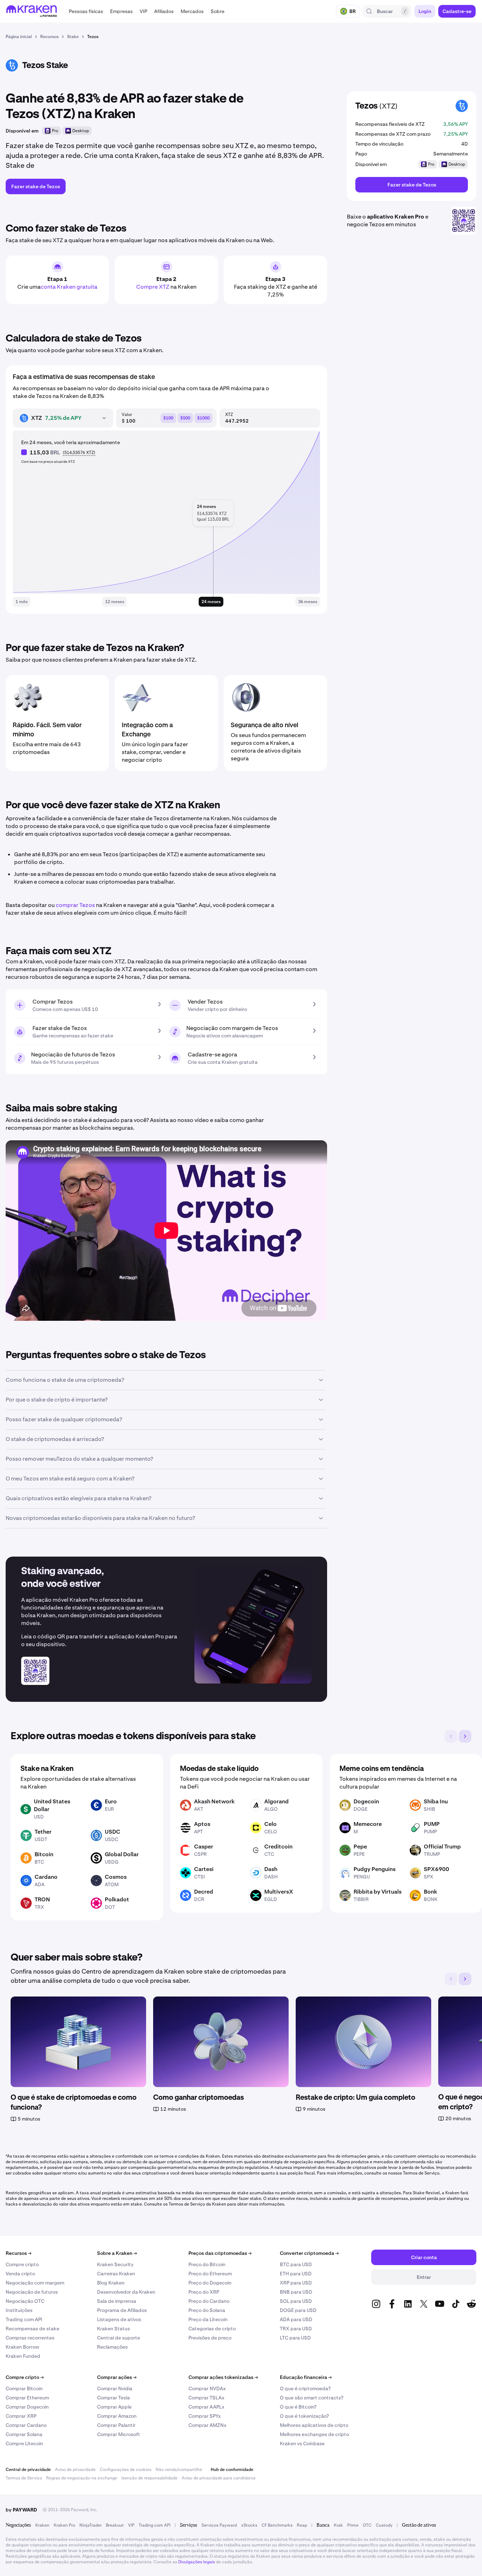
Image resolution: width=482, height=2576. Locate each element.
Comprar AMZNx (207, 2425)
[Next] (465, 1736)
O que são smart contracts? (312, 2398)
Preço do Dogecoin (210, 2283)
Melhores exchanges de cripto (314, 2434)
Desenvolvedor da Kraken (126, 2292)
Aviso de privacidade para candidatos (219, 2478)
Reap (302, 2525)
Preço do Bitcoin (207, 2264)
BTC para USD (296, 2264)
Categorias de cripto (212, 2329)
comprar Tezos (75, 905)
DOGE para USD (298, 2310)
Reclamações (112, 2347)
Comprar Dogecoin (27, 2407)
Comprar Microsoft (119, 2434)
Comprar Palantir (116, 2425)
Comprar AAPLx (206, 2407)
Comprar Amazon (117, 2416)
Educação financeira (306, 2377)
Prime (353, 2525)
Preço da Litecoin (208, 2319)
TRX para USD (296, 2329)
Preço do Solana (207, 2310)
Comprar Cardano (26, 2425)
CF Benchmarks (277, 2525)
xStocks (249, 2525)
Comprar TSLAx (206, 2398)
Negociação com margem (35, 2283)
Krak (338, 2525)
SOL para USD (296, 2301)
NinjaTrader (91, 2525)
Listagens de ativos (119, 2319)
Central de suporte (119, 2338)
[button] (86, 11)
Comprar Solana (24, 2434)
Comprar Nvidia (115, 2388)
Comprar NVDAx (207, 2388)
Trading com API (24, 2319)
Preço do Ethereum (210, 2274)
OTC (367, 2525)
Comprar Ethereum (27, 2398)
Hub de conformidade (232, 2470)
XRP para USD (296, 2283)
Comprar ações (117, 2377)
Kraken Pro (64, 2525)
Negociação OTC (25, 2301)
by (21, 2510)
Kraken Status (113, 2329)
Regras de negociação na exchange (82, 2478)
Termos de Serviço (24, 2478)
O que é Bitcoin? (298, 2407)
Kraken (42, 2525)
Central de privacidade (28, 2470)
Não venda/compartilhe (179, 2470)
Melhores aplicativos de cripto (314, 2425)
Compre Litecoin (24, 2443)
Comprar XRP (21, 2416)
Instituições (19, 2310)
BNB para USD (296, 2292)
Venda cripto (20, 2274)
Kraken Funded (23, 2356)
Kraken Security (115, 2264)
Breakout (115, 2525)
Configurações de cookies (126, 2470)
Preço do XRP (204, 2292)
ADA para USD (296, 2319)
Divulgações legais (197, 2562)
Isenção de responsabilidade (149, 2478)
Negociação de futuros (32, 2292)
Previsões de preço (210, 2338)
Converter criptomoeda (309, 2253)
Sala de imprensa (117, 2301)
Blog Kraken (111, 2283)
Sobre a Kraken (117, 2253)
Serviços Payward (219, 2525)
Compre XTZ (153, 287)
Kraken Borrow (22, 2347)
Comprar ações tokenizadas (223, 2377)
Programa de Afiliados (122, 2310)
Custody (384, 2525)
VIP (131, 2525)
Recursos (19, 2253)
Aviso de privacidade (75, 2470)
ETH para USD (296, 2274)
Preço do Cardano (209, 2301)
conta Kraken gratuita (69, 287)
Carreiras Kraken (116, 2274)
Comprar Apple (114, 2407)
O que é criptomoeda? (305, 2388)
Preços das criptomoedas (220, 2253)
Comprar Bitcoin (24, 2388)
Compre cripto (22, 2264)
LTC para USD (295, 2338)
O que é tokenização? (304, 2416)
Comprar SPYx (205, 2416)
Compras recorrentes (30, 2338)
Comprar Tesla (113, 2398)
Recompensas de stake (32, 2329)
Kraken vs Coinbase (302, 2443)
